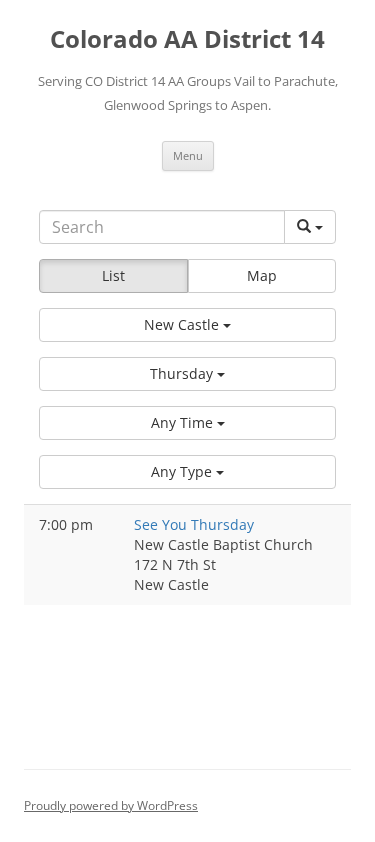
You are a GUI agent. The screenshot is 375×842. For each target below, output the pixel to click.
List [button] (113, 275)
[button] (187, 325)
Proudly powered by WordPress (111, 805)
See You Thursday (194, 524)
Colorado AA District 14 (187, 39)
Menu (188, 155)
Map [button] (262, 275)
